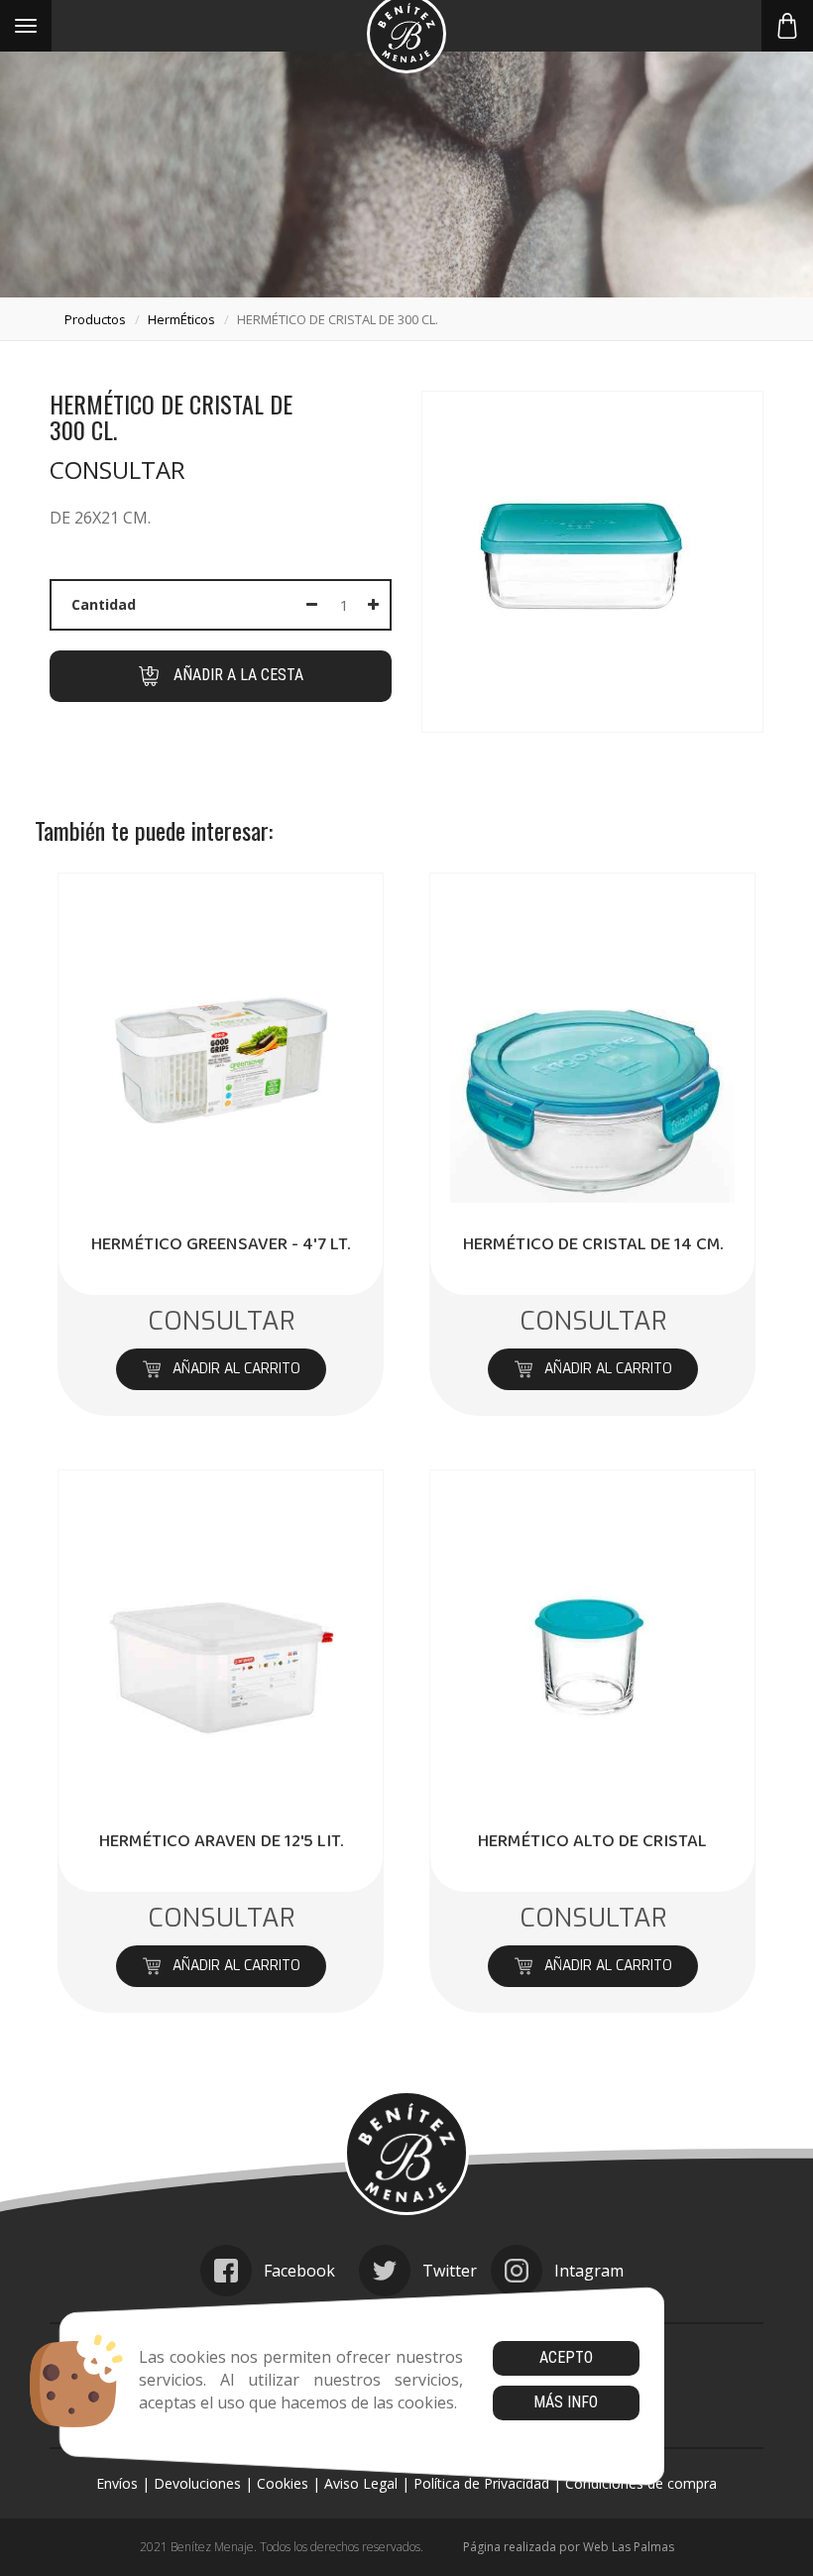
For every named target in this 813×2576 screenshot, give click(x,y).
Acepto (566, 2357)
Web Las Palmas (629, 2547)
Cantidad (104, 604)
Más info (566, 2402)
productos (95, 319)
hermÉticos (181, 319)
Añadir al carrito (235, 1369)
